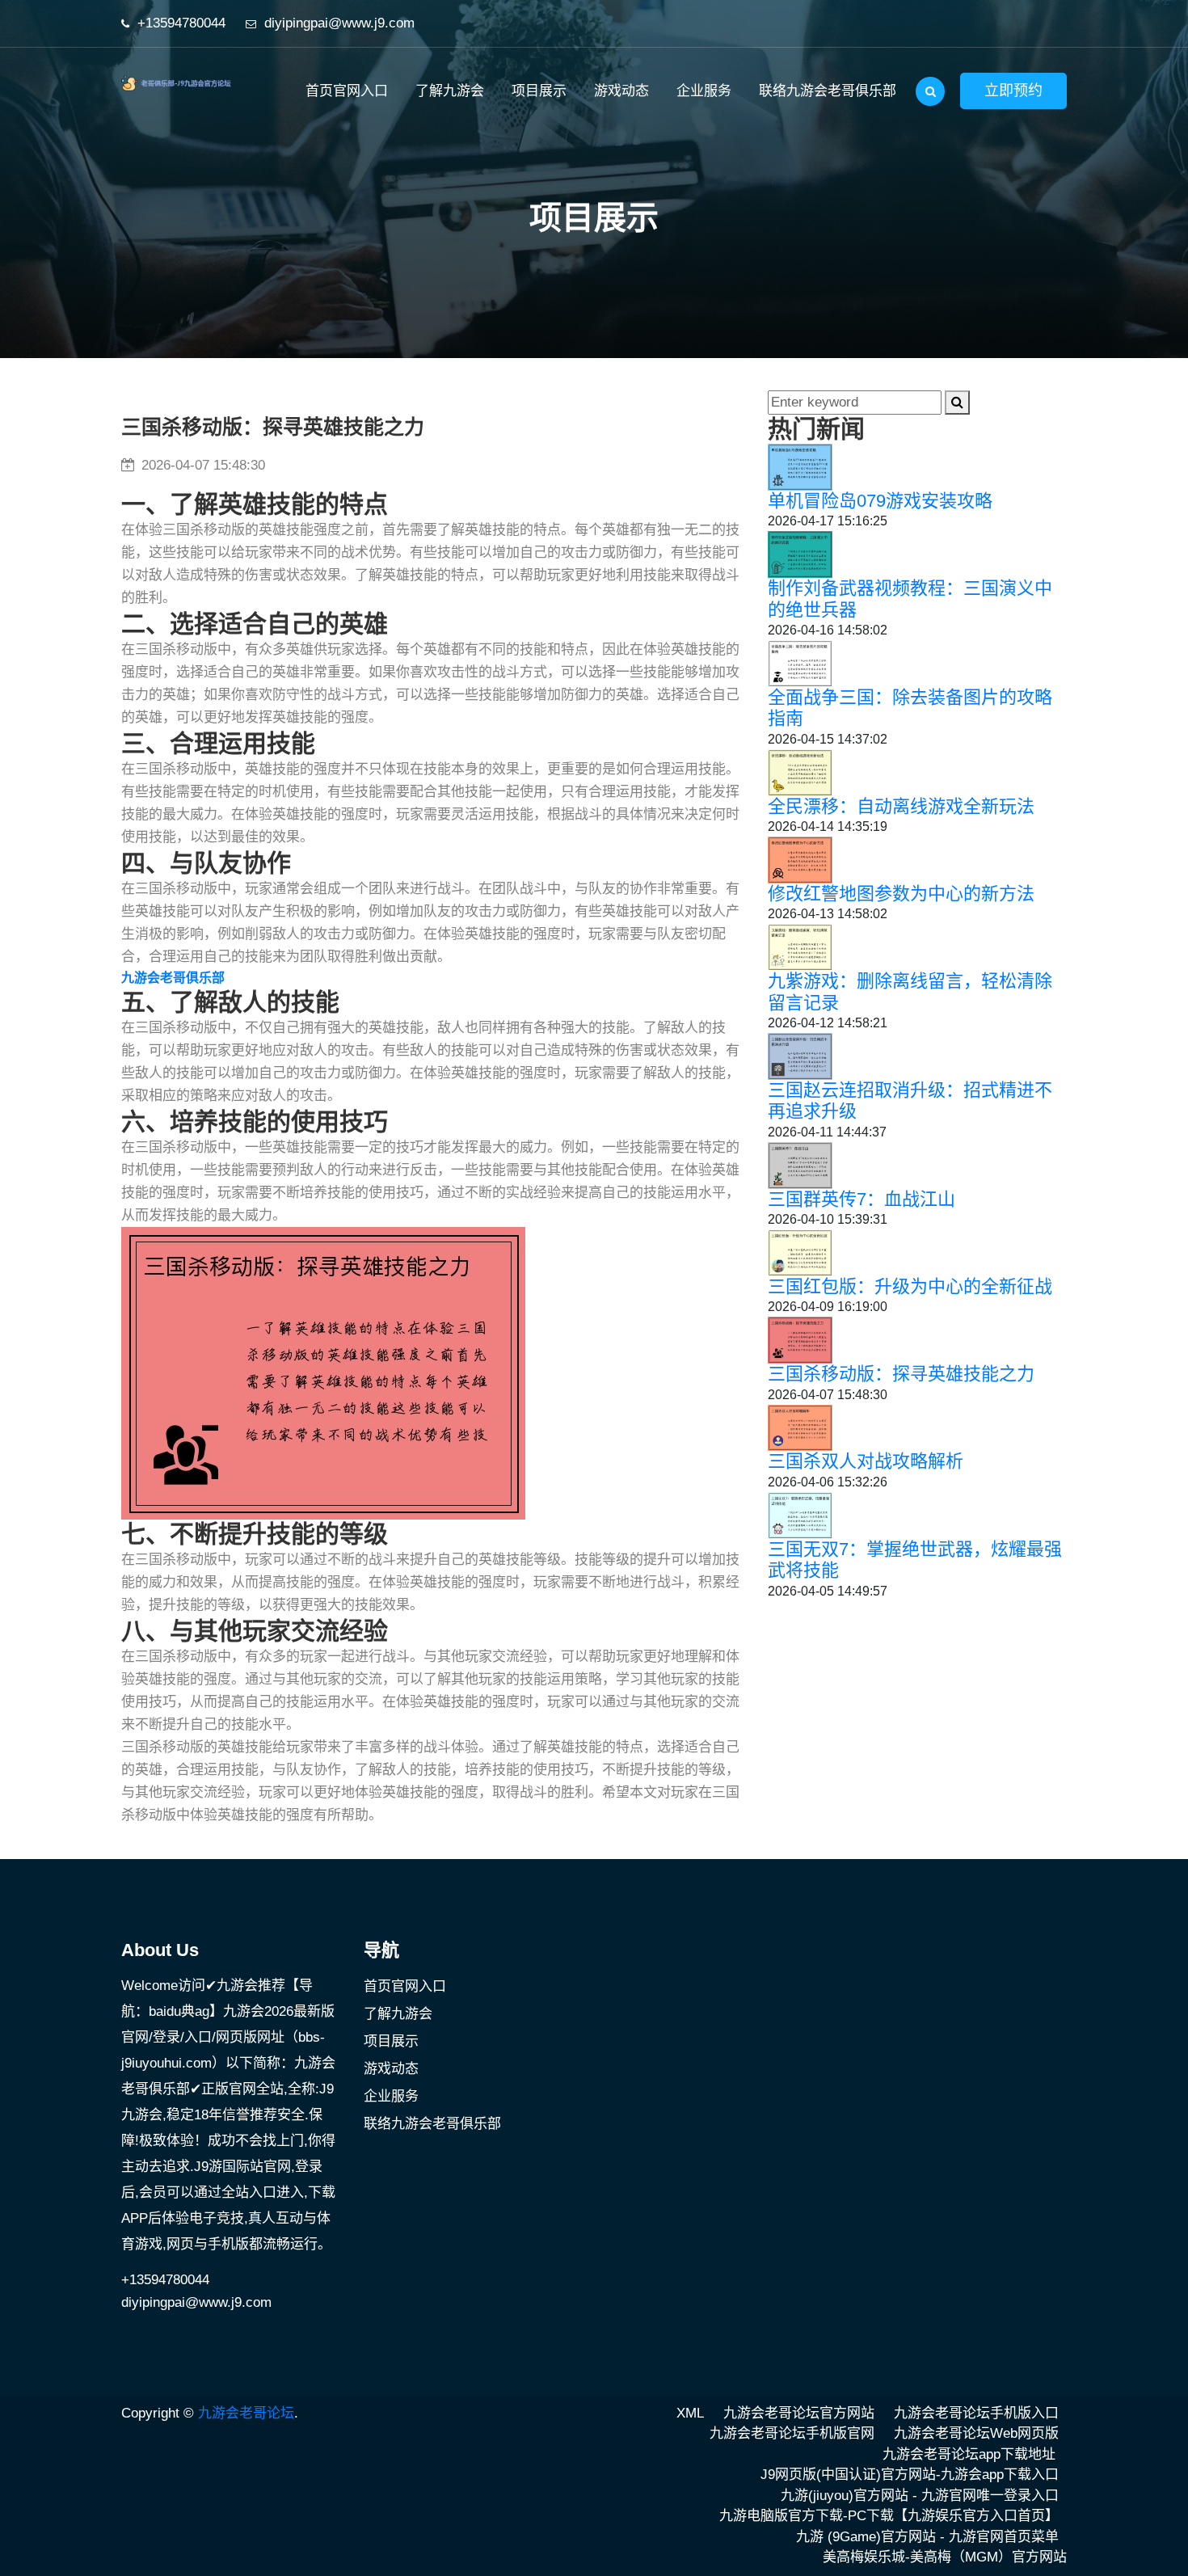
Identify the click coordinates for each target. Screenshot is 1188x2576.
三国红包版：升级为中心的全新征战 (910, 1286)
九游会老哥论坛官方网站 (799, 2413)
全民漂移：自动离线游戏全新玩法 (901, 806)
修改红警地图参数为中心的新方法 (901, 894)
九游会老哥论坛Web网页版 (976, 2433)
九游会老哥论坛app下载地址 (969, 2454)
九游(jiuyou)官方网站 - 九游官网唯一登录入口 (920, 2496)
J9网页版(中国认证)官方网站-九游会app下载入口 (910, 2475)
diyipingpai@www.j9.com (339, 23)
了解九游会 (450, 91)
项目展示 (539, 91)
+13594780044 (181, 23)
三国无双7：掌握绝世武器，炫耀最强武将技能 (915, 1560)
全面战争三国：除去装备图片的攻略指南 (910, 708)
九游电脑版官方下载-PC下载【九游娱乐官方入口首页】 (889, 2516)
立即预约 (1013, 91)
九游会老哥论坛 (246, 2413)
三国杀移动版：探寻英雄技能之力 (901, 1374)
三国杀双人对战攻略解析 (866, 1461)
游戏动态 (621, 91)
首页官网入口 (347, 91)
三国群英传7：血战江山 (862, 1199)
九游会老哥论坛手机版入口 (976, 2413)
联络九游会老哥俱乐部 (828, 91)
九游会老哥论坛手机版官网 (792, 2433)
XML (690, 2413)
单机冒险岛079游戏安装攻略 (880, 501)
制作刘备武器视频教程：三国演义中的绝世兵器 (910, 599)
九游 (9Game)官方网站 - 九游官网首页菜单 (927, 2537)
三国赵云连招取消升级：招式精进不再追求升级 (910, 1100)
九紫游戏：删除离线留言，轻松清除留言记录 (910, 991)
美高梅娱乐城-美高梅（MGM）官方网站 (945, 2557)
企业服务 (704, 91)
